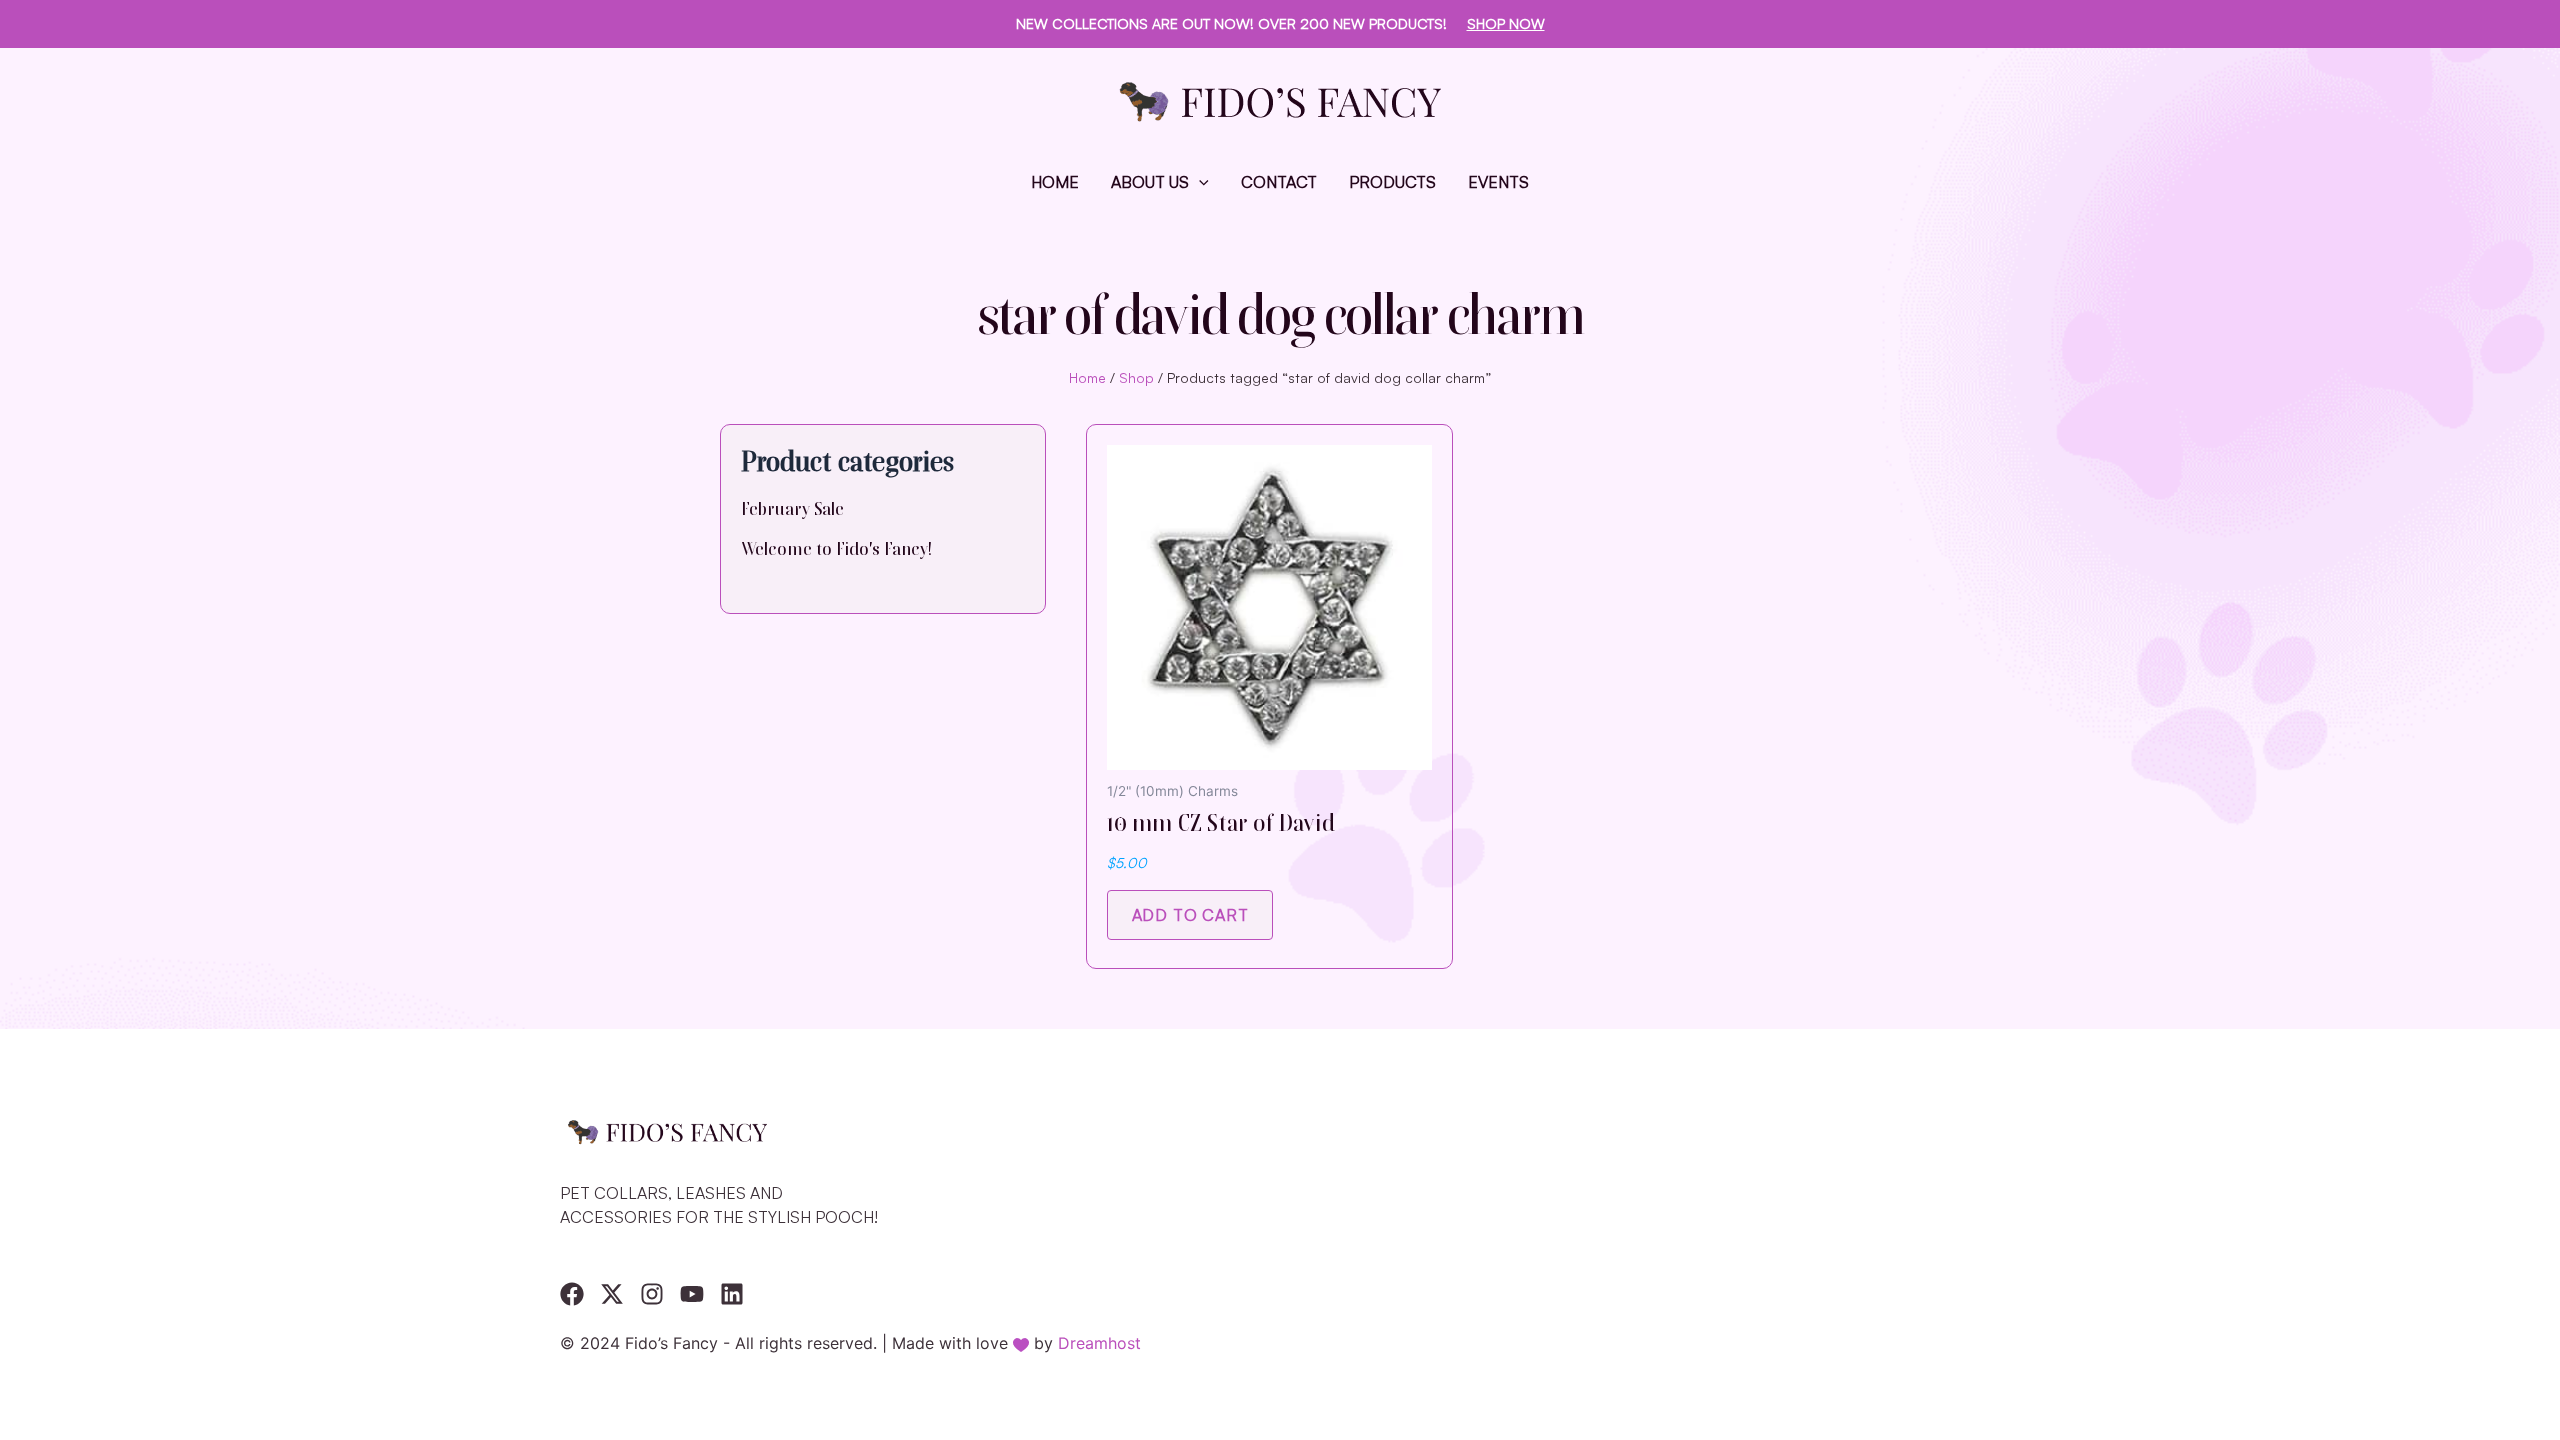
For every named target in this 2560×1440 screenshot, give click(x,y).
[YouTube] (692, 1294)
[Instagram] (652, 1294)
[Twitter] (612, 1294)
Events (1498, 182)
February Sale (792, 509)
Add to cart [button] (1190, 915)
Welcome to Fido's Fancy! (836, 549)
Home (1055, 182)
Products (1392, 182)
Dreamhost (1099, 1343)
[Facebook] (572, 1294)
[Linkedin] (732, 1294)
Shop (1136, 377)
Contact (1279, 182)
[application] (1199, 182)
